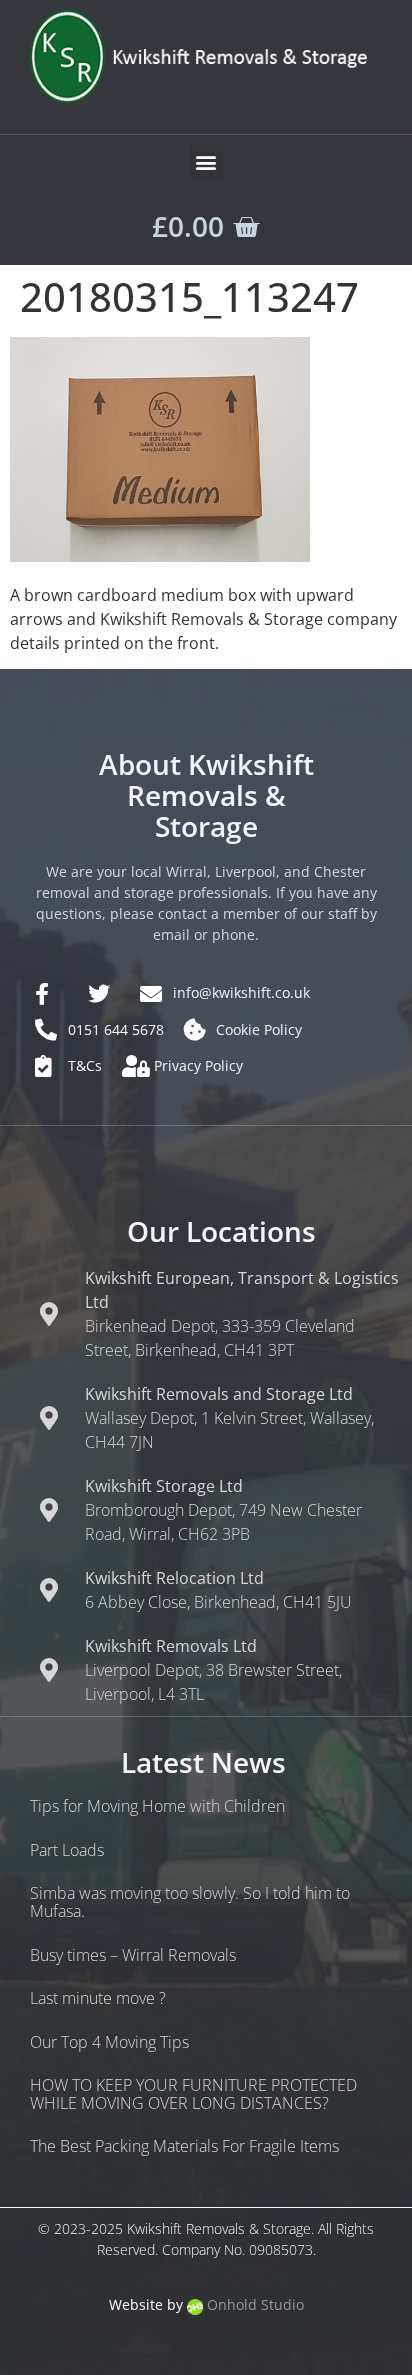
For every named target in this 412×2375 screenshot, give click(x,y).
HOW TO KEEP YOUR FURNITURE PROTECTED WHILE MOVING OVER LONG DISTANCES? (193, 2094)
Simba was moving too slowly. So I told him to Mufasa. (190, 1902)
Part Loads (67, 1850)
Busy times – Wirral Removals (133, 1955)
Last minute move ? (98, 1998)
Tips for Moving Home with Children (157, 1806)
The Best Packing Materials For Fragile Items (184, 2146)
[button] (206, 161)
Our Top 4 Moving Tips (109, 2042)
